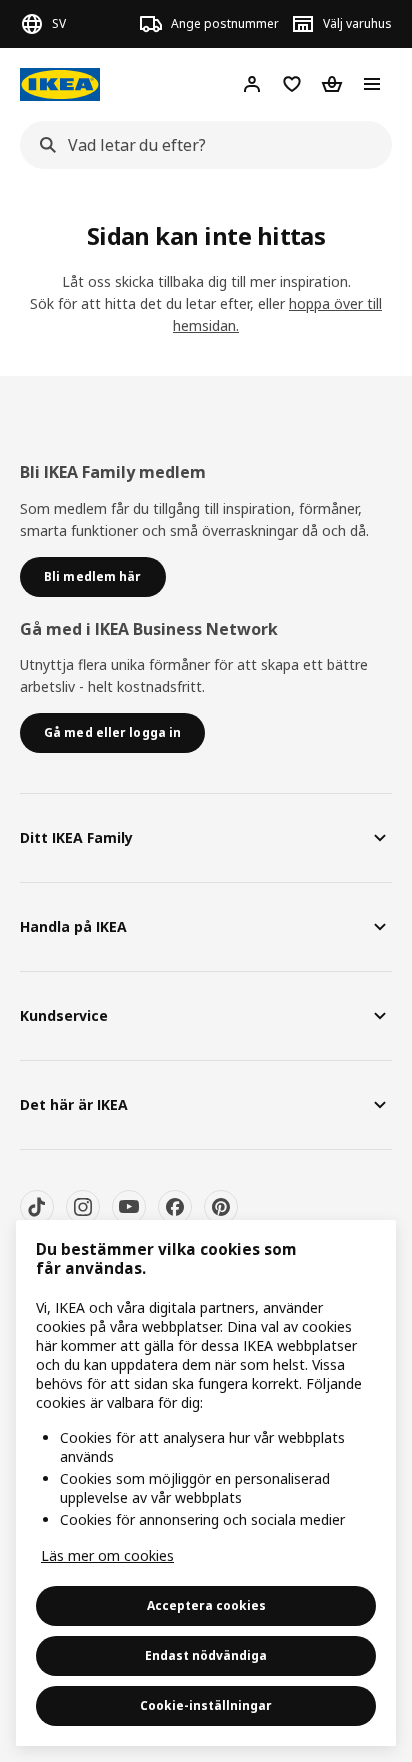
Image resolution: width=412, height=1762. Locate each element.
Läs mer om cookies (107, 1555)
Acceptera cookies (206, 1605)
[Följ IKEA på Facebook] (175, 1207)
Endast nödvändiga (206, 1655)
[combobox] (200, 145)
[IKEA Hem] (60, 84)
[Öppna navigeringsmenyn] (372, 84)
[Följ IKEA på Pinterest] (221, 1207)
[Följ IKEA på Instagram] (83, 1207)
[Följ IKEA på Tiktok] (37, 1207)
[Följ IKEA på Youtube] (129, 1207)
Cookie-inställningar (206, 1705)
